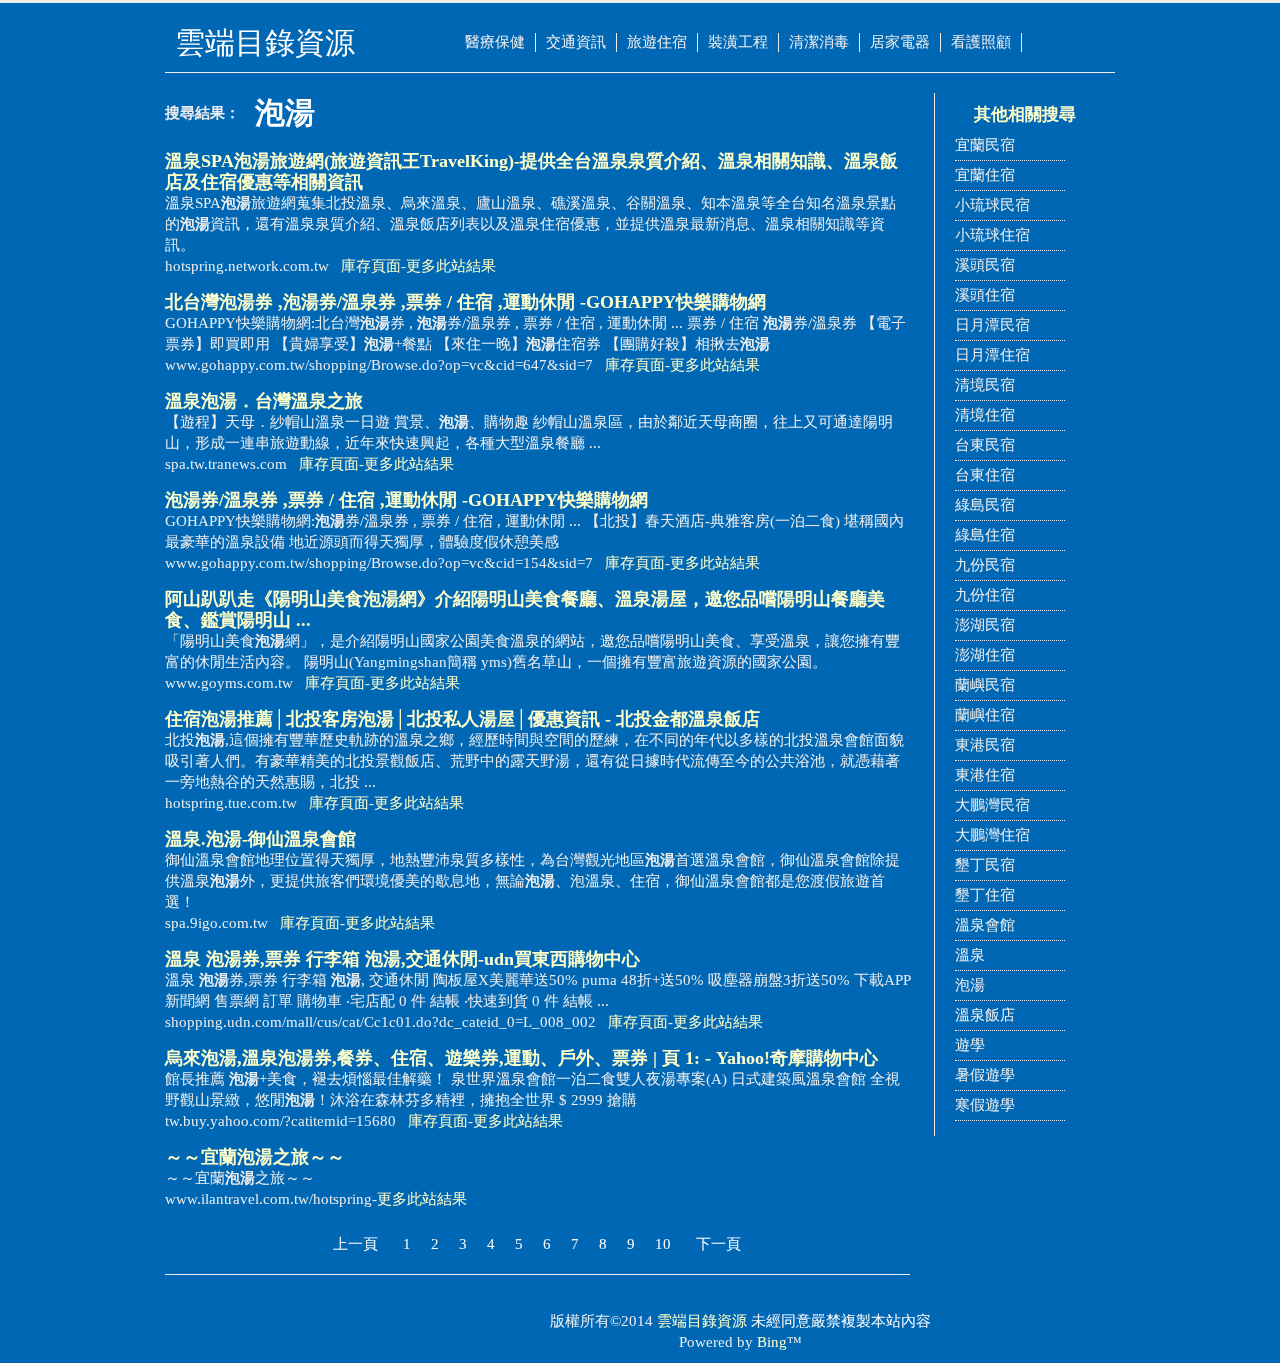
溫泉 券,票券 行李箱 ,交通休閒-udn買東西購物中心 (402, 959)
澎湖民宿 (985, 625)
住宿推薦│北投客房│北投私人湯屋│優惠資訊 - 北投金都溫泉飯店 (462, 719)
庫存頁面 (371, 266)
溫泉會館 (985, 925)
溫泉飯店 (985, 1015)
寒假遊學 (985, 1105)
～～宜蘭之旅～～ (255, 1157)
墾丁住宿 (985, 895)
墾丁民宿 (985, 865)
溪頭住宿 (985, 295)
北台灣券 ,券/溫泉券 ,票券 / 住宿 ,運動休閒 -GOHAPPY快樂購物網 (465, 302)
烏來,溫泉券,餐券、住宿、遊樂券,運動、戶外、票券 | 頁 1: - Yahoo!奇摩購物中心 (521, 1058)
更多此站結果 (451, 266)
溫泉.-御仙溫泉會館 (260, 839)
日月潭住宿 (992, 355)
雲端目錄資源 (702, 1321)
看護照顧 (981, 42)
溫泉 (970, 955)
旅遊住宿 (657, 42)
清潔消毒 (819, 42)
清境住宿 (985, 415)
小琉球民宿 (992, 205)
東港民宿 (985, 745)
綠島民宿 (985, 505)
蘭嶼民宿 (985, 685)
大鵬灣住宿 (992, 835)
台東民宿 (985, 445)
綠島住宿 (985, 535)
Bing (772, 1342)
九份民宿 (985, 565)
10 (663, 1244)
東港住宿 (985, 775)
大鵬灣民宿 (992, 805)
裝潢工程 (738, 42)
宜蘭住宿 (985, 175)
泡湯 (970, 985)
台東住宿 (985, 475)
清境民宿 (985, 385)
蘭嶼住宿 (985, 715)
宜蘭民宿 (985, 145)
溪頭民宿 (985, 265)
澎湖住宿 (985, 655)
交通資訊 (576, 42)
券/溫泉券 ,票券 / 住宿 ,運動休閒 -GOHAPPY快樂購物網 (406, 500)
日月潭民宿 (992, 325)
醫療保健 (495, 42)
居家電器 (900, 42)
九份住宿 (985, 595)
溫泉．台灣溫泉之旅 (264, 401)
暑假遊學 (985, 1075)
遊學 (970, 1045)
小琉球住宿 (992, 235)
